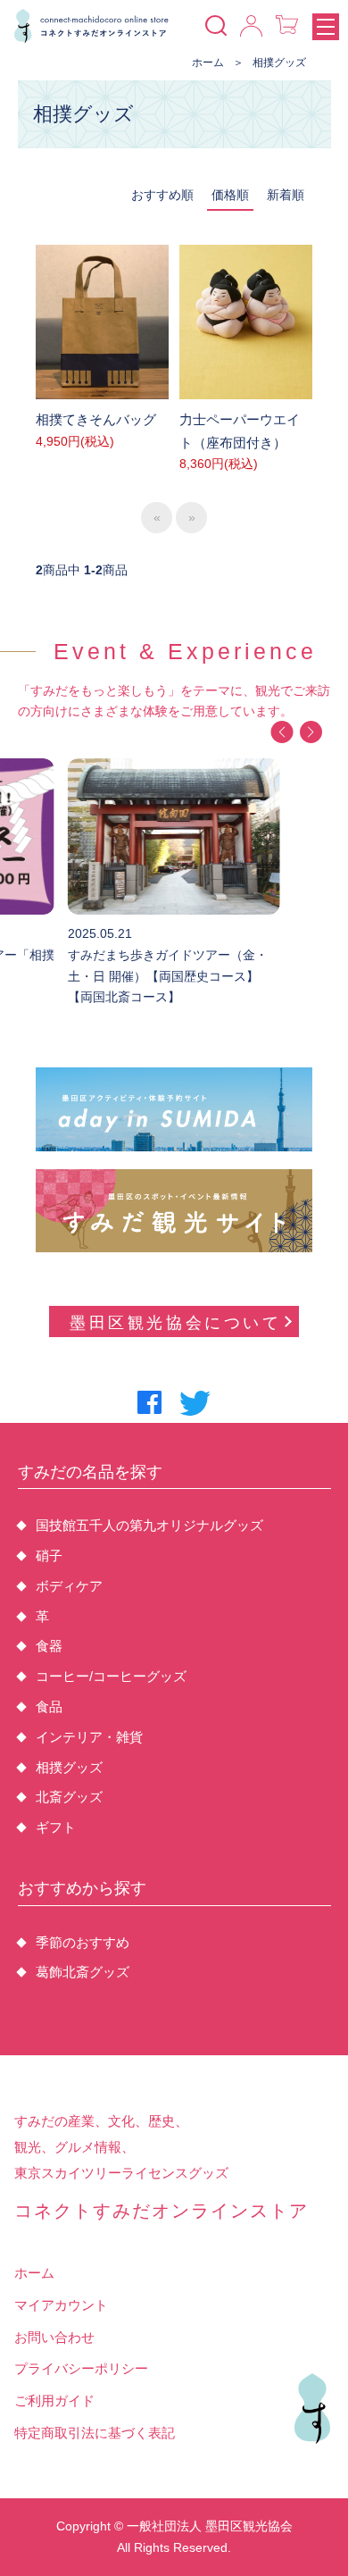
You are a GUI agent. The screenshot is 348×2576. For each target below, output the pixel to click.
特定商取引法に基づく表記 (95, 2433)
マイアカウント (61, 2305)
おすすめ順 (162, 195)
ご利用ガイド (54, 2400)
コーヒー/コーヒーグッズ (111, 1676)
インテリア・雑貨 (89, 1737)
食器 (49, 1646)
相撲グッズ (279, 63)
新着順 (286, 195)
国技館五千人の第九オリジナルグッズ (149, 1525)
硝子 (49, 1556)
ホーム (208, 63)
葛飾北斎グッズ (83, 1972)
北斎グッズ (69, 1797)
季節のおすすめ (83, 1942)
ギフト (56, 1827)
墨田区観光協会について (176, 1323)
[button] (282, 732)
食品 (49, 1706)
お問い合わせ (54, 2337)
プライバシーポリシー (81, 2368)
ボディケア (69, 1586)
